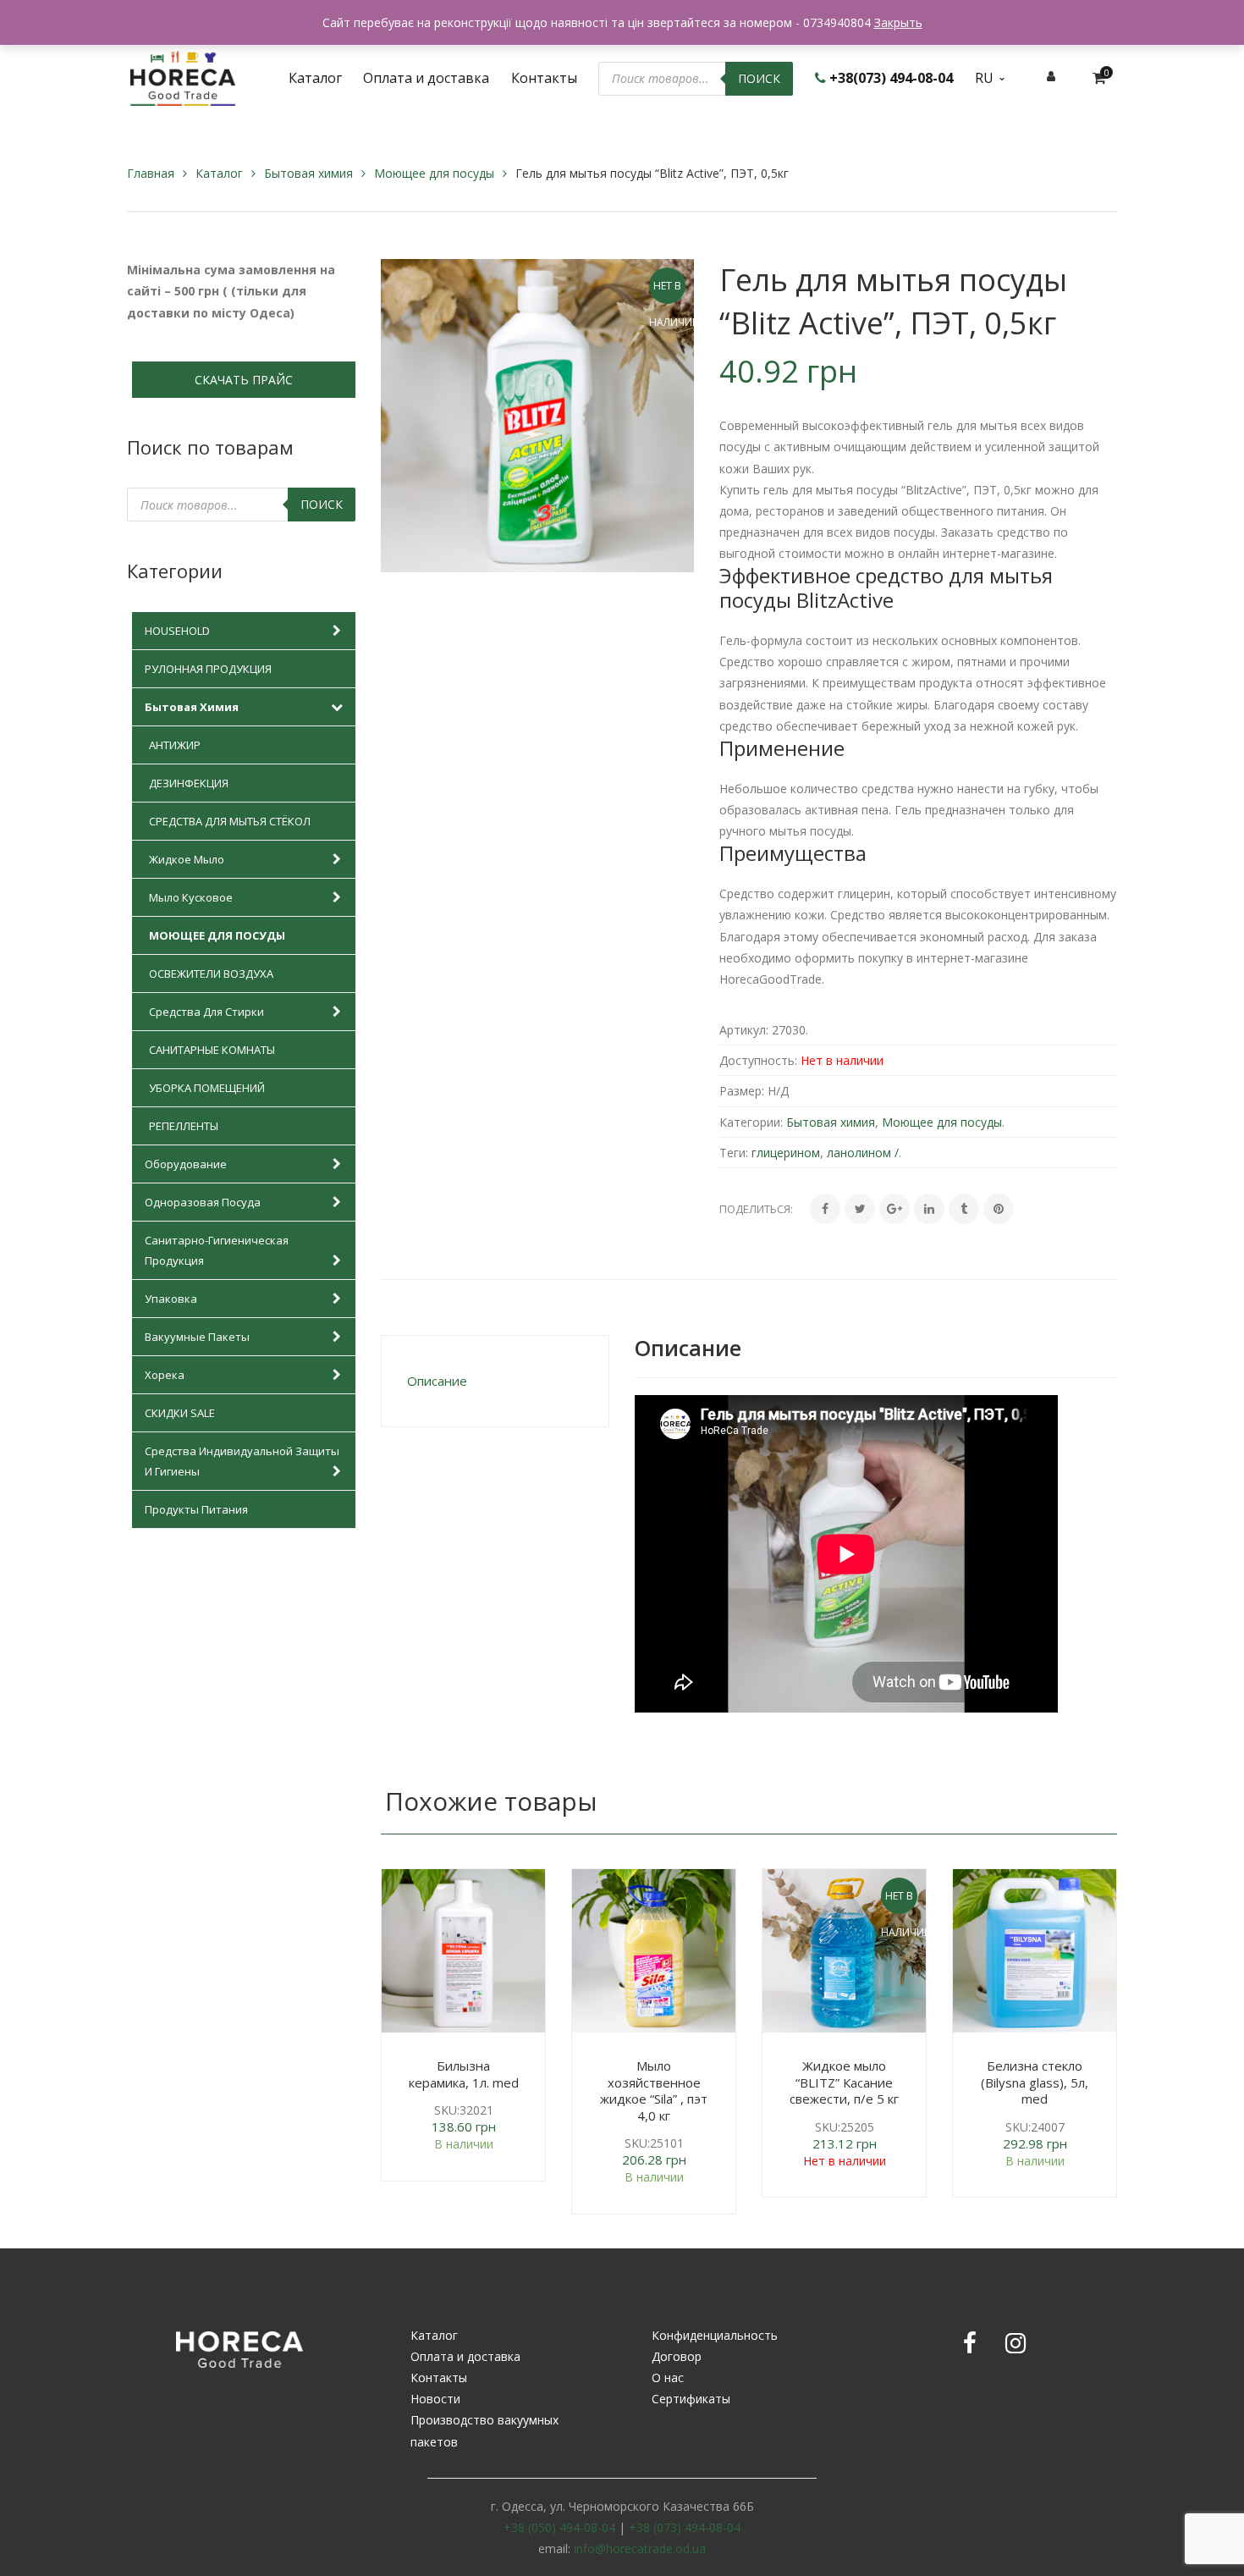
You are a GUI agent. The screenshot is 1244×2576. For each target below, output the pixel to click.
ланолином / (863, 1153)
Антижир (175, 745)
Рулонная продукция (208, 669)
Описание (437, 1381)
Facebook (970, 2343)
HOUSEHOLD (177, 631)
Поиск (759, 78)
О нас (668, 2377)
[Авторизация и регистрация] (1051, 76)
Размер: (742, 1091)
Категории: (751, 1122)
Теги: (734, 1153)
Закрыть (898, 22)
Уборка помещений (207, 1088)
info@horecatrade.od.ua (640, 2548)
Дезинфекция (189, 783)
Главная (151, 173)
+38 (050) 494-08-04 (559, 2527)
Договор (677, 2356)
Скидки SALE (180, 1413)
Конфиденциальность (715, 2335)
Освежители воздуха (211, 974)
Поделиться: (756, 1209)
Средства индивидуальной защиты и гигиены (242, 1461)
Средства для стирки (206, 1012)
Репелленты (184, 1126)
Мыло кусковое (191, 897)
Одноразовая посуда (203, 1202)
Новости (435, 2399)
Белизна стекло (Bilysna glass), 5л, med (1035, 2082)
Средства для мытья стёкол (230, 821)
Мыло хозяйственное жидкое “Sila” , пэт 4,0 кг (654, 2091)
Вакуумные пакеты (197, 1337)
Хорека (165, 1375)
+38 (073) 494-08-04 (685, 2527)
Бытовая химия (308, 173)
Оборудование (186, 1164)
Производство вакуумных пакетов (484, 2430)
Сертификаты (691, 2399)
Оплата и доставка (465, 2356)
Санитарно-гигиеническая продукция (217, 1250)
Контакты (439, 2377)
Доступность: (758, 1060)
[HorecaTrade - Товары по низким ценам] (183, 77)
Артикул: (744, 1030)
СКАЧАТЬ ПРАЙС (244, 380)
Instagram (1016, 2343)
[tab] (495, 1381)
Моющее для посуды (434, 173)
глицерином (786, 1153)
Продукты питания (196, 1509)
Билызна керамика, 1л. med (464, 2074)
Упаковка (171, 1299)
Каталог (219, 173)
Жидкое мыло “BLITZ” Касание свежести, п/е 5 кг (844, 2082)
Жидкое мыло (187, 859)
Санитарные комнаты (212, 1050)
